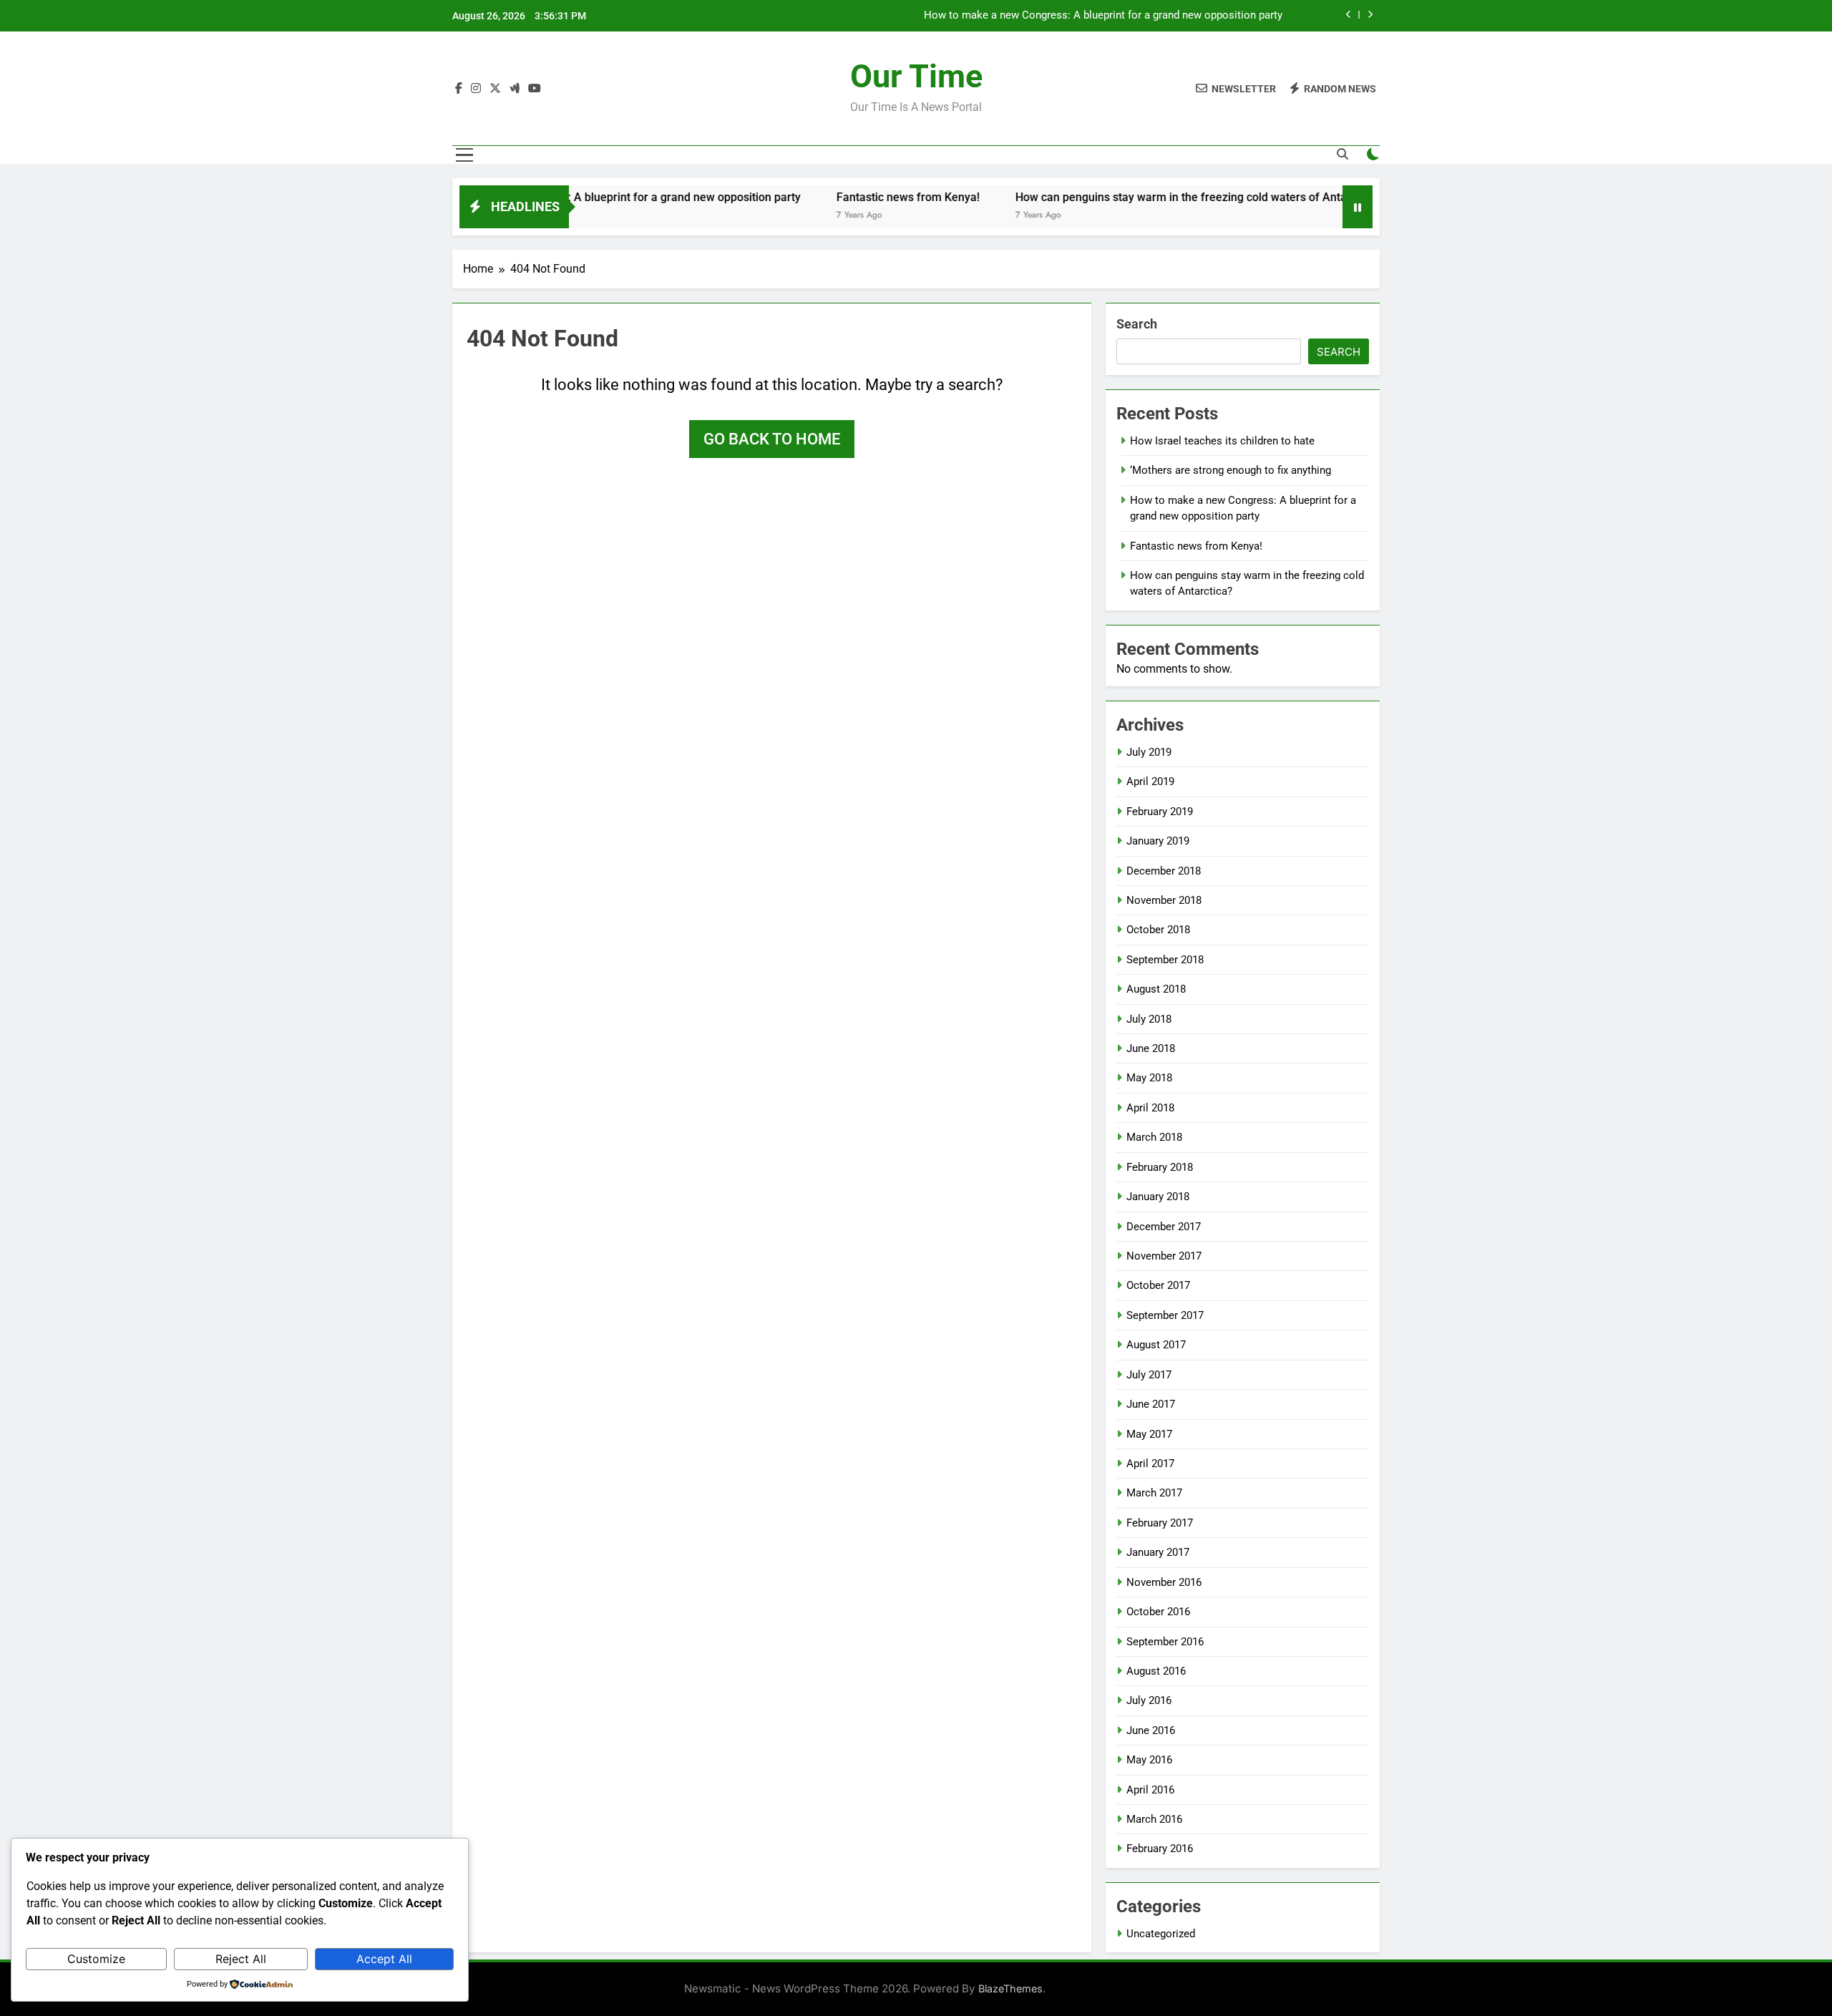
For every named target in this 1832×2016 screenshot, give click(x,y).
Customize (96, 1959)
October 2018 (1158, 930)
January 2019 (1158, 841)
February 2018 (1160, 1167)
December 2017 (1164, 1227)
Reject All (241, 1959)
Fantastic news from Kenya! (1216, 16)
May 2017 (1149, 1434)
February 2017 (1160, 1523)
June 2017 (1151, 1404)
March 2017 (1154, 1493)
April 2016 (1150, 1790)
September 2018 (1165, 960)
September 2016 (1165, 1642)
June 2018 (1151, 1048)
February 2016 (1160, 1849)
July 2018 (1149, 1019)
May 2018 (1149, 1078)
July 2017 (1149, 1375)
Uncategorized (1161, 1934)
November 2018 (1164, 900)
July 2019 (1149, 752)
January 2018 (1158, 1197)
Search (1137, 324)
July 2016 (1149, 1700)
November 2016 (1164, 1582)
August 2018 (1156, 989)
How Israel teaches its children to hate (1222, 441)
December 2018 (1164, 871)
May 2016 (1149, 1760)
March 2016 (1154, 1819)
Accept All (384, 1959)
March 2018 (1154, 1137)
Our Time (916, 76)
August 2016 (1156, 1671)
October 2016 (1158, 1612)
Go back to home (772, 439)
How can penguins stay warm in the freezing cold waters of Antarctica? (1130, 197)
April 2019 (1150, 781)
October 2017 (1158, 1285)
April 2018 (1150, 1108)
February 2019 (1160, 812)
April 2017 (1150, 1464)
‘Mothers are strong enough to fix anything (1231, 470)
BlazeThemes (1010, 1988)
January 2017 (1158, 1552)
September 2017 (1165, 1315)
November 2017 (1164, 1256)
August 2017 (1156, 1345)
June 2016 (1151, 1730)
